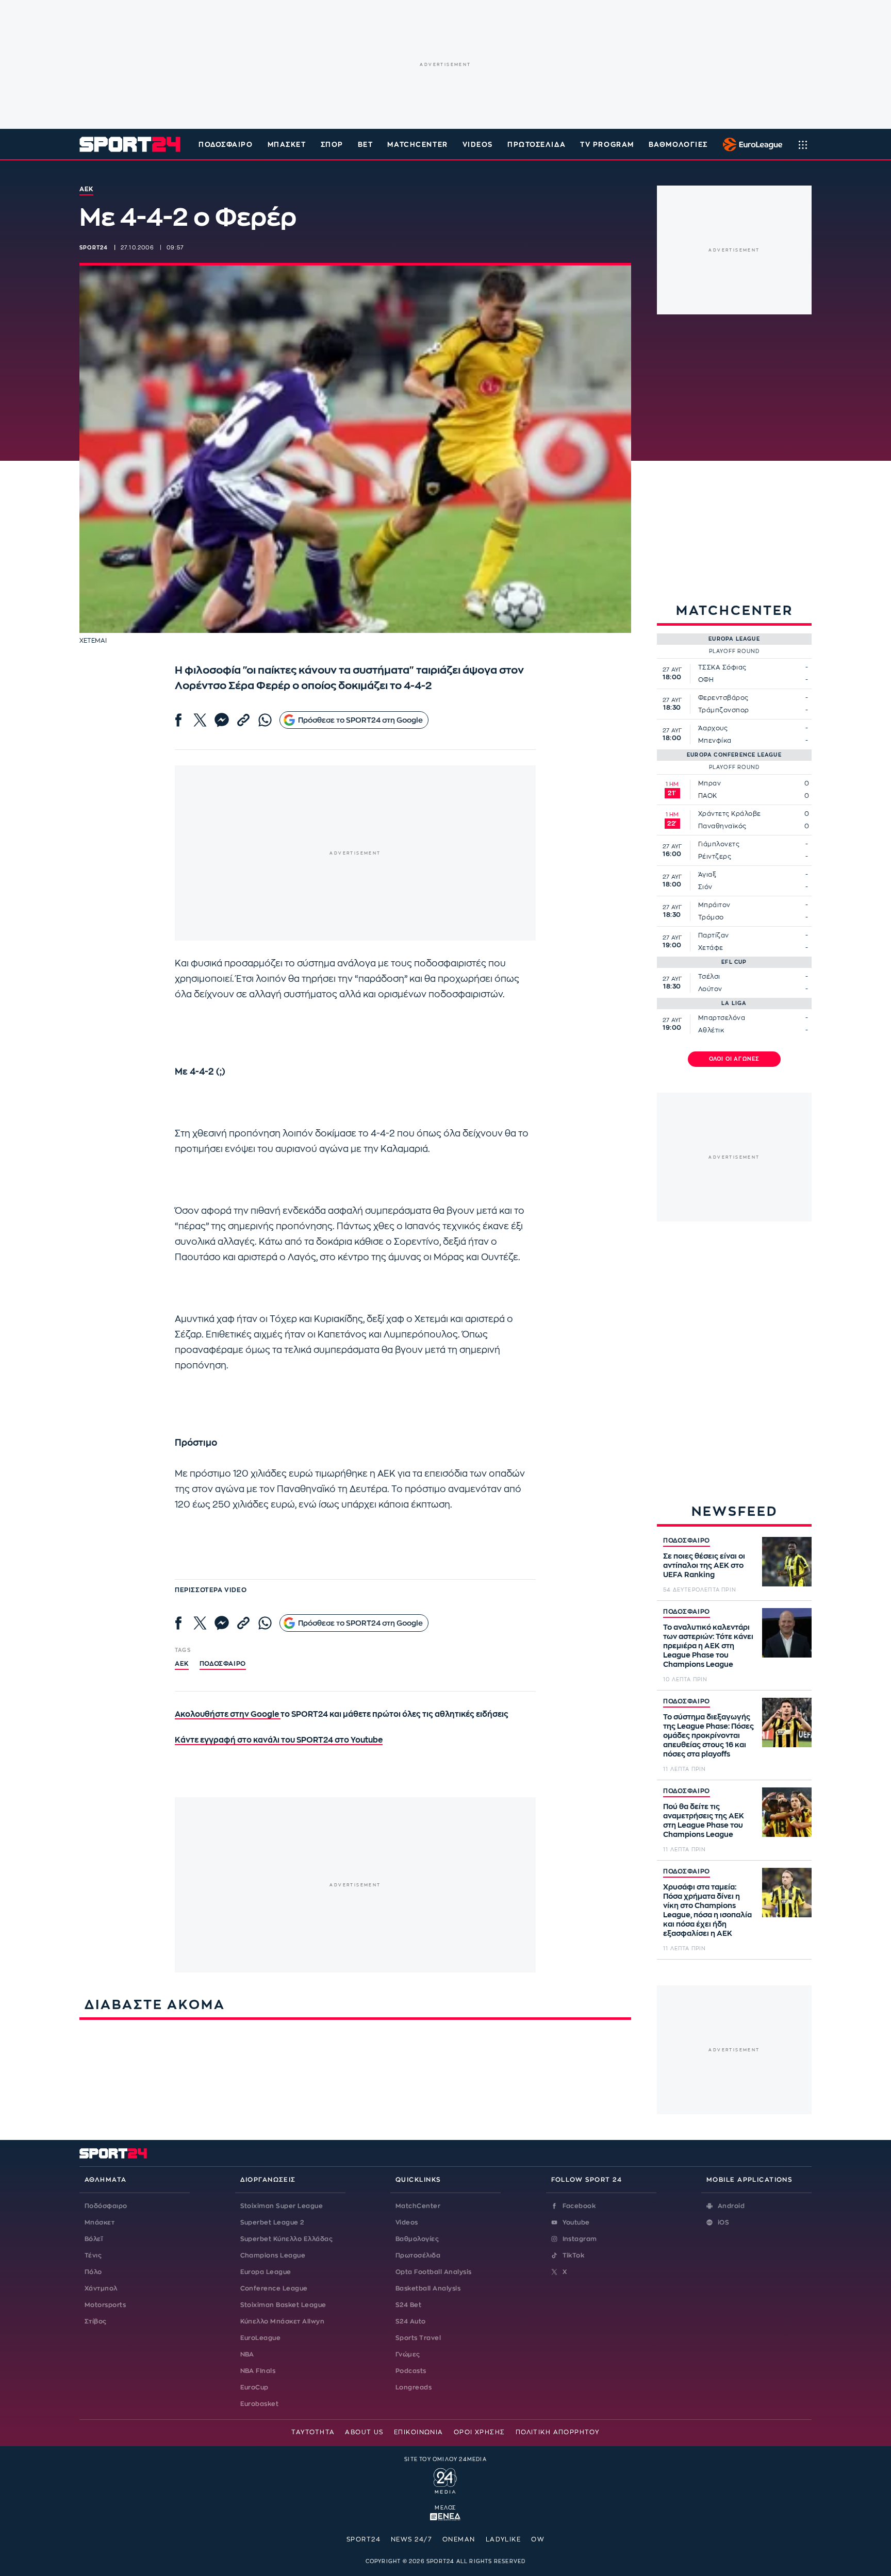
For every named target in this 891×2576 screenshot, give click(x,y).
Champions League (273, 2255)
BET (366, 145)
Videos (407, 2222)
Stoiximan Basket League (283, 2305)
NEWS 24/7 (411, 2539)
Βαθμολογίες (417, 2239)
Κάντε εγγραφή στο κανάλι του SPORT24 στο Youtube (279, 1740)
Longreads (414, 2387)
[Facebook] (178, 720)
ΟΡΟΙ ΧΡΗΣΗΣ (480, 2432)
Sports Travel (418, 2338)
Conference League (274, 2288)
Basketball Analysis (428, 2288)
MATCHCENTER (417, 145)
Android (731, 2206)
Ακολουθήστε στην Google (228, 1714)
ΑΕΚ (182, 1664)
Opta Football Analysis (434, 2272)
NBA (247, 2354)
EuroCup (254, 2387)
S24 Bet (408, 2305)
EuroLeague (261, 2338)
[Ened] (445, 2516)
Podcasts (411, 2371)
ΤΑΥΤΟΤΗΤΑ (313, 2432)
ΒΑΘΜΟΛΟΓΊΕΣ (678, 145)
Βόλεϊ (94, 2239)
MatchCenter (418, 2206)
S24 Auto (411, 2321)
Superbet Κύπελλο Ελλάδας (287, 2239)
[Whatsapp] (265, 720)
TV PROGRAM (607, 145)
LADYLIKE (504, 2539)
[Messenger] (222, 720)
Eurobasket (260, 2404)
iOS (723, 2222)
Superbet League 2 (272, 2222)
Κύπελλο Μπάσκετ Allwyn (283, 2321)
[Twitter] (200, 720)
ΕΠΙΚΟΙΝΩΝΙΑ (419, 2432)
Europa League (266, 2272)
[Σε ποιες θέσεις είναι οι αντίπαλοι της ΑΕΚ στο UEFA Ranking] (787, 1562)
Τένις (93, 2255)
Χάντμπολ (101, 2288)
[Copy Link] (243, 720)
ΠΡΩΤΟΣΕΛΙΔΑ (537, 145)
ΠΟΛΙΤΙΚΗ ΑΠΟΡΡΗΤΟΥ (558, 2432)
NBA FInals (258, 2371)
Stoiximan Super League (282, 2206)
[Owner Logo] (445, 2480)
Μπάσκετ (287, 145)
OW (538, 2539)
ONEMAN (459, 2539)
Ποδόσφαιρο (226, 145)
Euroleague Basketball (750, 144)
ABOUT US (364, 2432)
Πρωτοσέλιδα (418, 2255)
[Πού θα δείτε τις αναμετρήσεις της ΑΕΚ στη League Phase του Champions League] (787, 1812)
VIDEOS (478, 145)
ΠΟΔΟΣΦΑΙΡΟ (687, 1541)
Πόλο (93, 2272)
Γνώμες (408, 2354)
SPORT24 (364, 2539)
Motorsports (105, 2305)
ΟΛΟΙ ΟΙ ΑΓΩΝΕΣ (735, 1059)
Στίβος (96, 2321)
